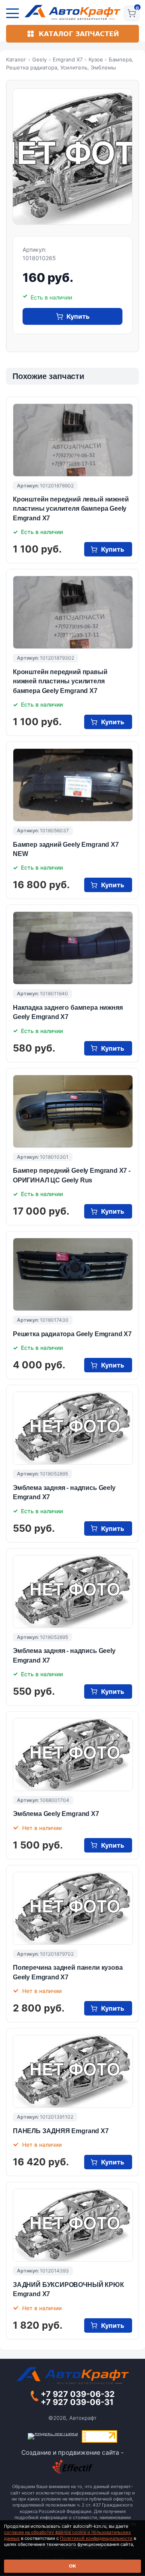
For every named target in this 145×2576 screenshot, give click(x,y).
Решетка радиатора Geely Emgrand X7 (72, 1334)
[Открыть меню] (12, 13)
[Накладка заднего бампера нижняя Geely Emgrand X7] (73, 948)
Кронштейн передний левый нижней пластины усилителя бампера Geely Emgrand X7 (71, 509)
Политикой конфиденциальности (96, 2538)
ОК (72, 2566)
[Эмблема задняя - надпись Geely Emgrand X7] (73, 1428)
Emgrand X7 (68, 59)
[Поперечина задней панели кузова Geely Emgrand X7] (73, 1908)
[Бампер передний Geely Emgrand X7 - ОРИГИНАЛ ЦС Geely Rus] (73, 1111)
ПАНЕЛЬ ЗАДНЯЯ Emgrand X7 (61, 2131)
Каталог (16, 59)
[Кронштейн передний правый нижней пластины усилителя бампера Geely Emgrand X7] (73, 612)
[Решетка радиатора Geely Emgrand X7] (73, 1274)
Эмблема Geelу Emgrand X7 (56, 1814)
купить (78, 316)
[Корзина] (132, 13)
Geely (39, 59)
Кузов (96, 59)
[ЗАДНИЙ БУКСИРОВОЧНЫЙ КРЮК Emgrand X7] (73, 2225)
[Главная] (73, 12)
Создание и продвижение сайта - (72, 2453)
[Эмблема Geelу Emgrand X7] (73, 1755)
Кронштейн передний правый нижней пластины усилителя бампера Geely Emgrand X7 (60, 681)
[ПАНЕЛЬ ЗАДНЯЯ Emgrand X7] (73, 2071)
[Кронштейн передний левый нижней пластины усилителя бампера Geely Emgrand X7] (73, 440)
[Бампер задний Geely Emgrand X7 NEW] (73, 785)
